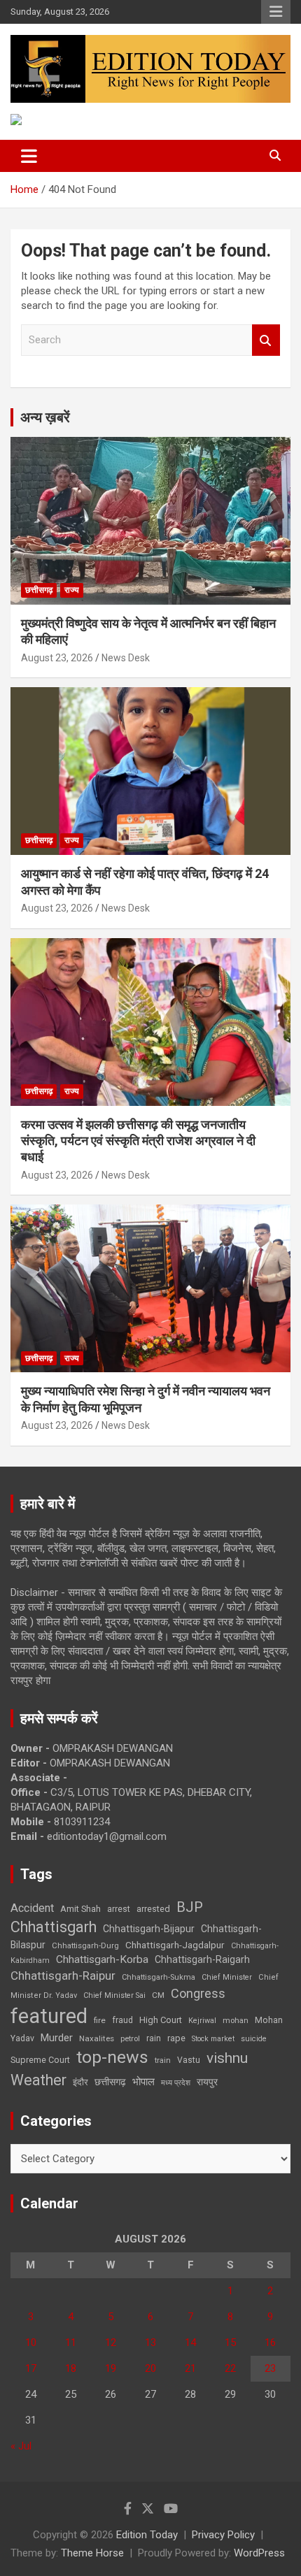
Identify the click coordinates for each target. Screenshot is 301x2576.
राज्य (72, 590)
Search (266, 340)
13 (150, 2343)
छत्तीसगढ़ (39, 590)
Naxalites (97, 2038)
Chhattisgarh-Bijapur (149, 1929)
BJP (190, 1907)
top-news (112, 2057)
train (163, 2060)
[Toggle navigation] (29, 156)
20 (150, 2368)
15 (230, 2343)
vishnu (227, 2058)
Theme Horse (92, 2553)
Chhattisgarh (54, 1927)
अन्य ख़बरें (45, 417)
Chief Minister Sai (114, 1995)
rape (176, 2038)
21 (190, 2368)
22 (230, 2368)
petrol (130, 2039)
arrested (153, 1909)
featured (49, 2016)
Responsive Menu (276, 12)
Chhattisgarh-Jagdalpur (175, 1945)
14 (190, 2343)
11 (71, 2343)
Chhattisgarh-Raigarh (202, 1959)
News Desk (126, 658)
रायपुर (207, 2082)
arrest (119, 1909)
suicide (254, 2039)
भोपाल (143, 2082)
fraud (122, 2020)
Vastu (189, 2060)
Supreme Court (40, 2060)
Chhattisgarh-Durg (85, 1945)
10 (31, 2343)
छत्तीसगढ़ (110, 2082)
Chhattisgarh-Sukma (159, 1977)
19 (111, 2368)
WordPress (259, 2553)
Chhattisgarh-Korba (102, 1959)
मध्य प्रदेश (176, 2083)
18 (71, 2368)
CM (158, 1995)
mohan (236, 2021)
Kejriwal (202, 2021)
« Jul (21, 2446)
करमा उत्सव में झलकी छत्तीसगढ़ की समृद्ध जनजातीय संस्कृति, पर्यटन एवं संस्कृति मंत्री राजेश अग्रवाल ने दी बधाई (138, 1141)
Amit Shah (80, 1909)
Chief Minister (227, 1977)
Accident (32, 1908)
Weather (38, 2080)
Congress (198, 1993)
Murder (57, 2038)
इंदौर (80, 2082)
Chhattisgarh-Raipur (63, 1976)
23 (270, 2368)
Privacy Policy (223, 2535)
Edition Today (147, 2535)
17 (31, 2368)
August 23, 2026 (57, 658)
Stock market (213, 2039)
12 (111, 2343)
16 (270, 2343)
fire (100, 2020)
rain (154, 2038)
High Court (161, 2020)
